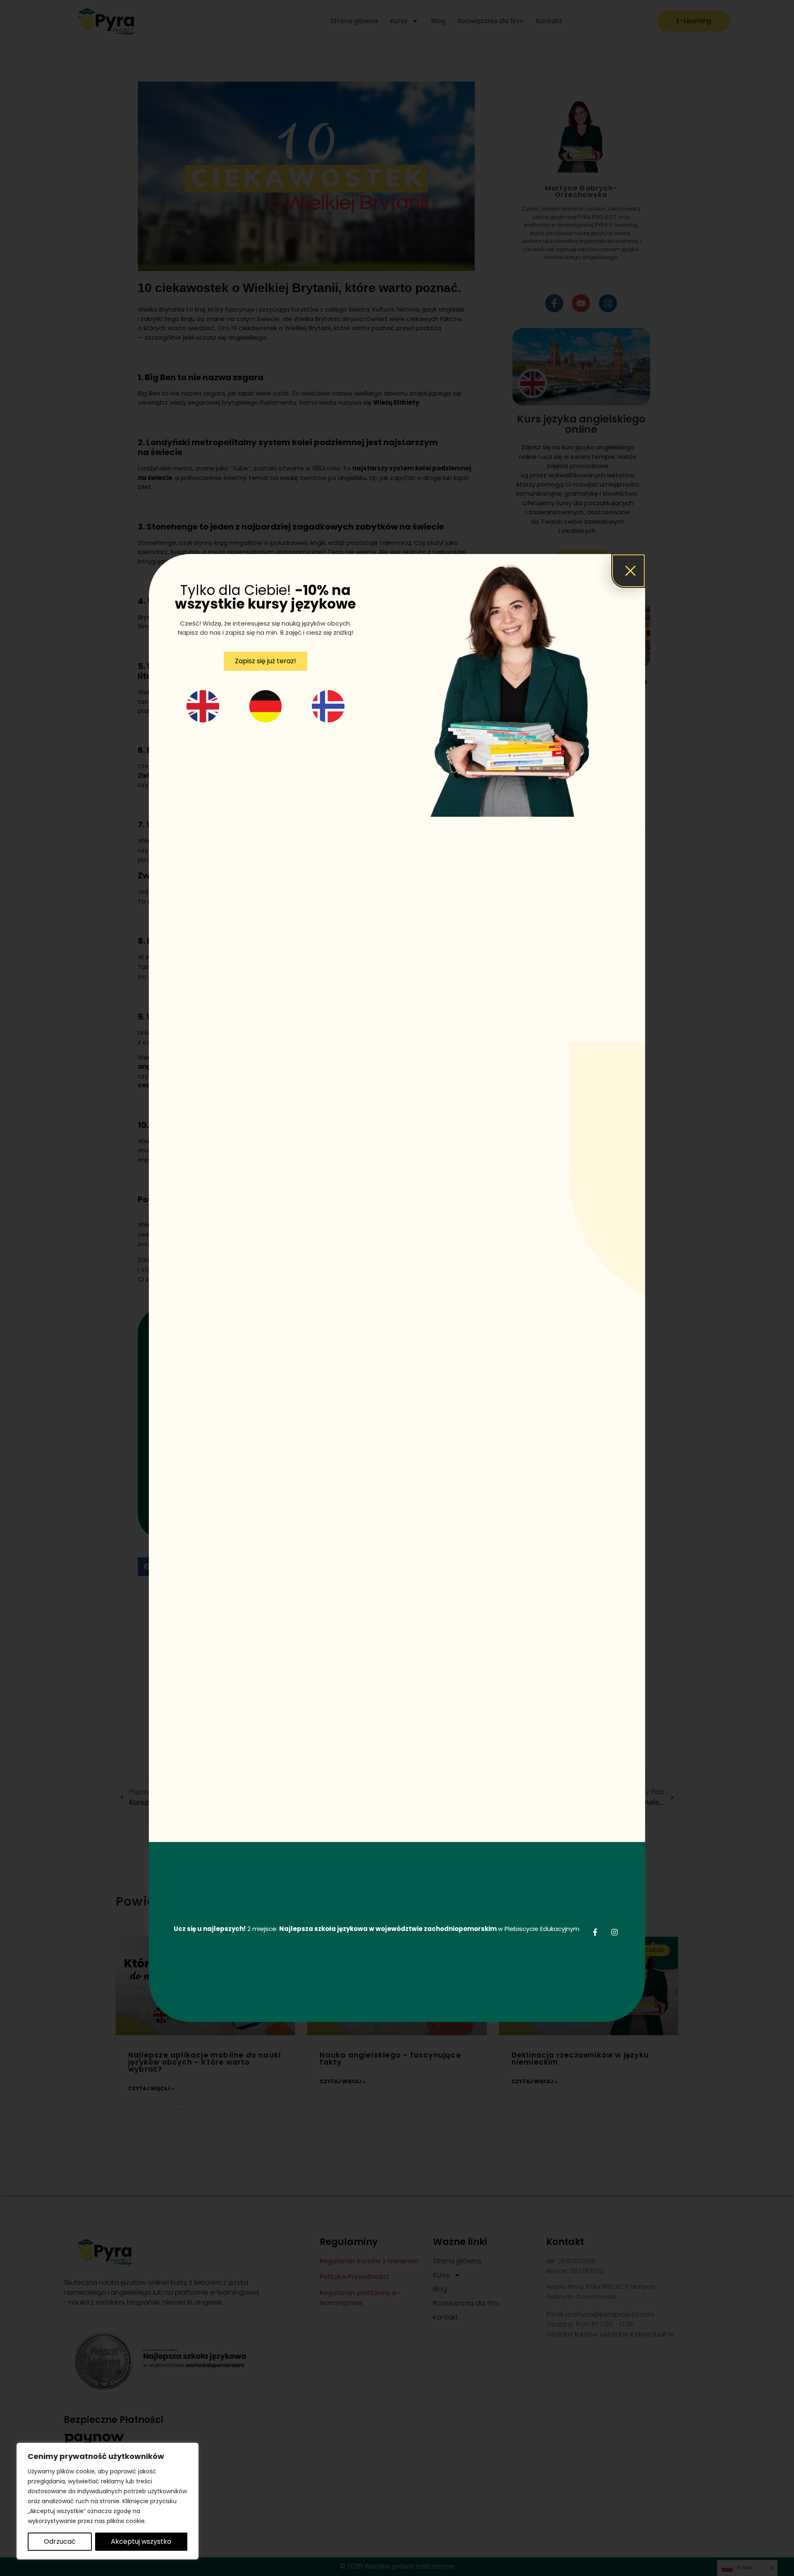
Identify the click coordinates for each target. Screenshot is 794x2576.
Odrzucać (60, 2541)
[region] (108, 2501)
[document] (397, 1288)
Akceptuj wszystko (141, 2541)
